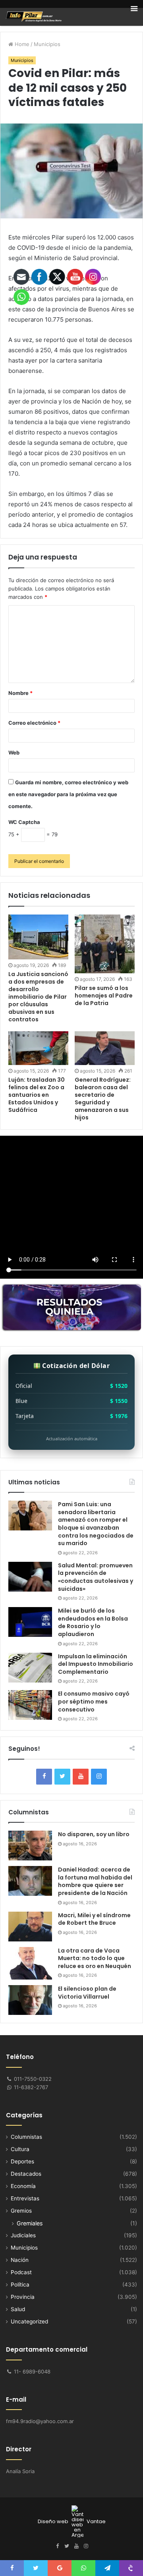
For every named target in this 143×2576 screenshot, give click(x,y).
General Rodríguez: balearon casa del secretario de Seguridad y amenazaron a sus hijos (103, 1099)
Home (21, 44)
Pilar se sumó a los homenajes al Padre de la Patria (104, 996)
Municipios (47, 44)
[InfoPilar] (34, 17)
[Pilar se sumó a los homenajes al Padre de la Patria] (105, 944)
